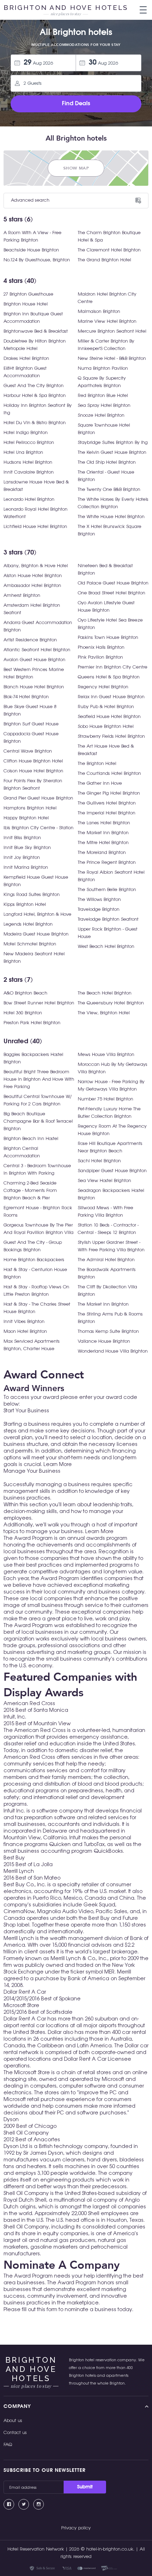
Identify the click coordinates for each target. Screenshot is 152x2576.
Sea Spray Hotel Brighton (104, 406)
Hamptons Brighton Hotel (30, 808)
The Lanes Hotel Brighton (104, 823)
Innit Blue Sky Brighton (27, 848)
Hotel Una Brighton (23, 453)
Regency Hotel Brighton (103, 687)
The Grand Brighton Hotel (104, 260)
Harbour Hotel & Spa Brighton (35, 396)
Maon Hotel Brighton (25, 1332)
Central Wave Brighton (28, 751)
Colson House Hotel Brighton (33, 771)
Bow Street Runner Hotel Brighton (39, 1003)
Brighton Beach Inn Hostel (31, 1139)
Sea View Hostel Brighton (104, 1181)
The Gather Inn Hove (100, 784)
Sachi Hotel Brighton (99, 1161)
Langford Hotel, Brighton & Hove (37, 915)
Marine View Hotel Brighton (107, 322)
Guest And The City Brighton (34, 386)
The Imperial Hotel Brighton (107, 813)
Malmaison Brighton (99, 312)
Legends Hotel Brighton (28, 924)
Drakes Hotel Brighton (26, 359)
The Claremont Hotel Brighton (109, 250)
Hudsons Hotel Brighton (28, 462)
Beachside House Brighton (31, 250)
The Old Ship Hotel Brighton (107, 462)
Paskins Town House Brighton (108, 638)
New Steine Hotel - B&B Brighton (112, 359)
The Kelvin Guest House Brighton (112, 453)
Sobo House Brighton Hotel (106, 727)
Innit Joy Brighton (22, 858)
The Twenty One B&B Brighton (109, 490)
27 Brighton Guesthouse (28, 294)
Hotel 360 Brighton (23, 1013)
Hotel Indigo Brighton (26, 433)
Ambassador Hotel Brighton (32, 586)
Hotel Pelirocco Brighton (29, 443)
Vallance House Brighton (104, 1342)
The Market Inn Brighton (103, 833)
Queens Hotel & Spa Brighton (109, 677)
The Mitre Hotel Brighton (103, 843)
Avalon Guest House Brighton (34, 660)
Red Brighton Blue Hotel (103, 396)
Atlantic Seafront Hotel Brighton (37, 650)
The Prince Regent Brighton (107, 863)
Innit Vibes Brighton (24, 1322)
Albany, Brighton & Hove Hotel (36, 566)
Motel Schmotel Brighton (30, 944)
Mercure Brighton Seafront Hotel (112, 331)
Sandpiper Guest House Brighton (112, 1171)
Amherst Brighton (22, 596)
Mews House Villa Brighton (106, 1055)
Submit (85, 2487)
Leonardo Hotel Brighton (29, 500)
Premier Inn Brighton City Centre (113, 667)
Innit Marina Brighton (26, 868)
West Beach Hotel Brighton (106, 947)
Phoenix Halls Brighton (101, 648)
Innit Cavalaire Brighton (29, 472)
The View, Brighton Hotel (104, 1013)
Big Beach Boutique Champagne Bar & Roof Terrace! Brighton (38, 1121)
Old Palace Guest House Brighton (113, 583)
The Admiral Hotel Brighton (106, 1260)
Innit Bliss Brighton (22, 838)
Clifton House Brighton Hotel (33, 761)
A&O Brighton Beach (25, 993)
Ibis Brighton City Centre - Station (39, 828)
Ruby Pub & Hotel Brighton (106, 707)
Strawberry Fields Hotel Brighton (111, 737)
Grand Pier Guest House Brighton (38, 798)
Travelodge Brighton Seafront (108, 919)
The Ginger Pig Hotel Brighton (109, 793)
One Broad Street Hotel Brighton (112, 593)
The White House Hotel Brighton (111, 517)
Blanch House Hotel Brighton (34, 687)
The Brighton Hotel (97, 764)
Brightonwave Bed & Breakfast (36, 331)
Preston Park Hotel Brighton (32, 1023)
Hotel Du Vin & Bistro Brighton (35, 423)
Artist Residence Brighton (30, 640)
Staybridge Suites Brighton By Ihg (113, 443)
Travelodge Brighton (99, 910)
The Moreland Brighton (102, 853)
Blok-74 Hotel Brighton (26, 697)
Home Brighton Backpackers (34, 1260)
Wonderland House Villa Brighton (113, 1351)
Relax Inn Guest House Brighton (111, 697)
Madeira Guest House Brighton (36, 934)
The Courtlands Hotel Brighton (109, 774)
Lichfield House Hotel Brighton (35, 527)
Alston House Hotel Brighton (33, 576)
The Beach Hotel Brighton (105, 993)
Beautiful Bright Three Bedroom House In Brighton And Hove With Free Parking (39, 1079)
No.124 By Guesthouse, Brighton (37, 260)
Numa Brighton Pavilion (103, 369)
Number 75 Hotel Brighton (106, 1099)
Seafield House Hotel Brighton (109, 717)
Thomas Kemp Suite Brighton (108, 1332)
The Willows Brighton (99, 900)
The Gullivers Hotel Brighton (107, 803)
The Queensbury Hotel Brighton (111, 1003)
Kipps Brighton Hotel (25, 905)
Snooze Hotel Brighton (101, 416)
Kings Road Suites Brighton (32, 895)
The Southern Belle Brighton (107, 890)
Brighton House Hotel (26, 304)
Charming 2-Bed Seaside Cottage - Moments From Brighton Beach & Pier (30, 1191)
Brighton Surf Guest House (31, 724)
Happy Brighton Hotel (26, 818)
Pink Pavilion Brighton (100, 657)
